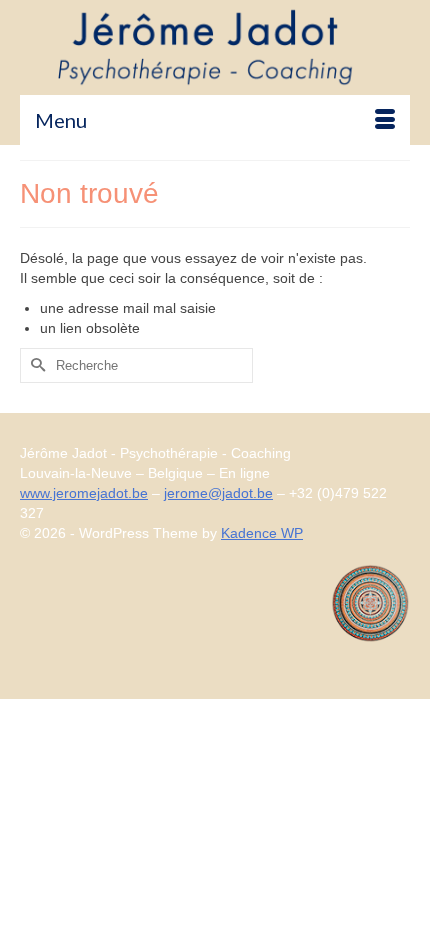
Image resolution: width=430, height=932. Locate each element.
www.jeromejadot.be (84, 493)
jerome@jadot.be (218, 493)
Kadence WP (262, 533)
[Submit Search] (35, 365)
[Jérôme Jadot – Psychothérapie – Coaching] (215, 47)
